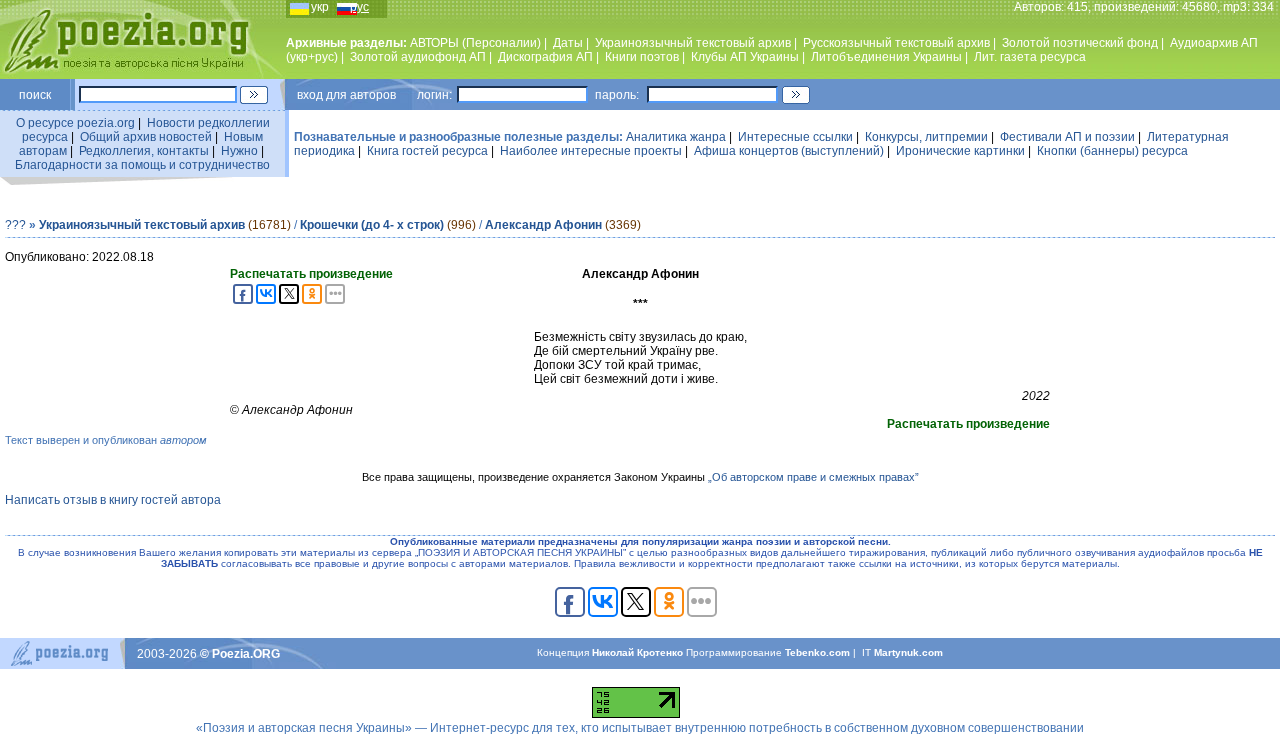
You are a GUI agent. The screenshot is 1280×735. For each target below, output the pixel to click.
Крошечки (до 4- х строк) (372, 225)
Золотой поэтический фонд (1080, 43)
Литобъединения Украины (886, 57)
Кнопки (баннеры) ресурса (1112, 151)
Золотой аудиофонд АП (418, 57)
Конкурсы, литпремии (926, 137)
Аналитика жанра (676, 137)
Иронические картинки (960, 151)
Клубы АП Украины (745, 57)
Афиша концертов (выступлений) (789, 151)
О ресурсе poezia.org (75, 123)
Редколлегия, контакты (144, 151)
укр (320, 7)
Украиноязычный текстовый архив (693, 43)
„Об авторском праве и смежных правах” (813, 477)
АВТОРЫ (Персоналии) (475, 43)
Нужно (239, 151)
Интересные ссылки (795, 137)
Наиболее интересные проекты (591, 151)
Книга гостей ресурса (427, 151)
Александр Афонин (543, 225)
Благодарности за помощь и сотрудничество (142, 165)
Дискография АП (545, 57)
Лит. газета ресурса (1030, 57)
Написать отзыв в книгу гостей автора (113, 500)
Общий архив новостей (146, 137)
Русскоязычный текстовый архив (896, 43)
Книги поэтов (642, 57)
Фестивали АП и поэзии (1067, 137)
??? (15, 225)
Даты (568, 43)
